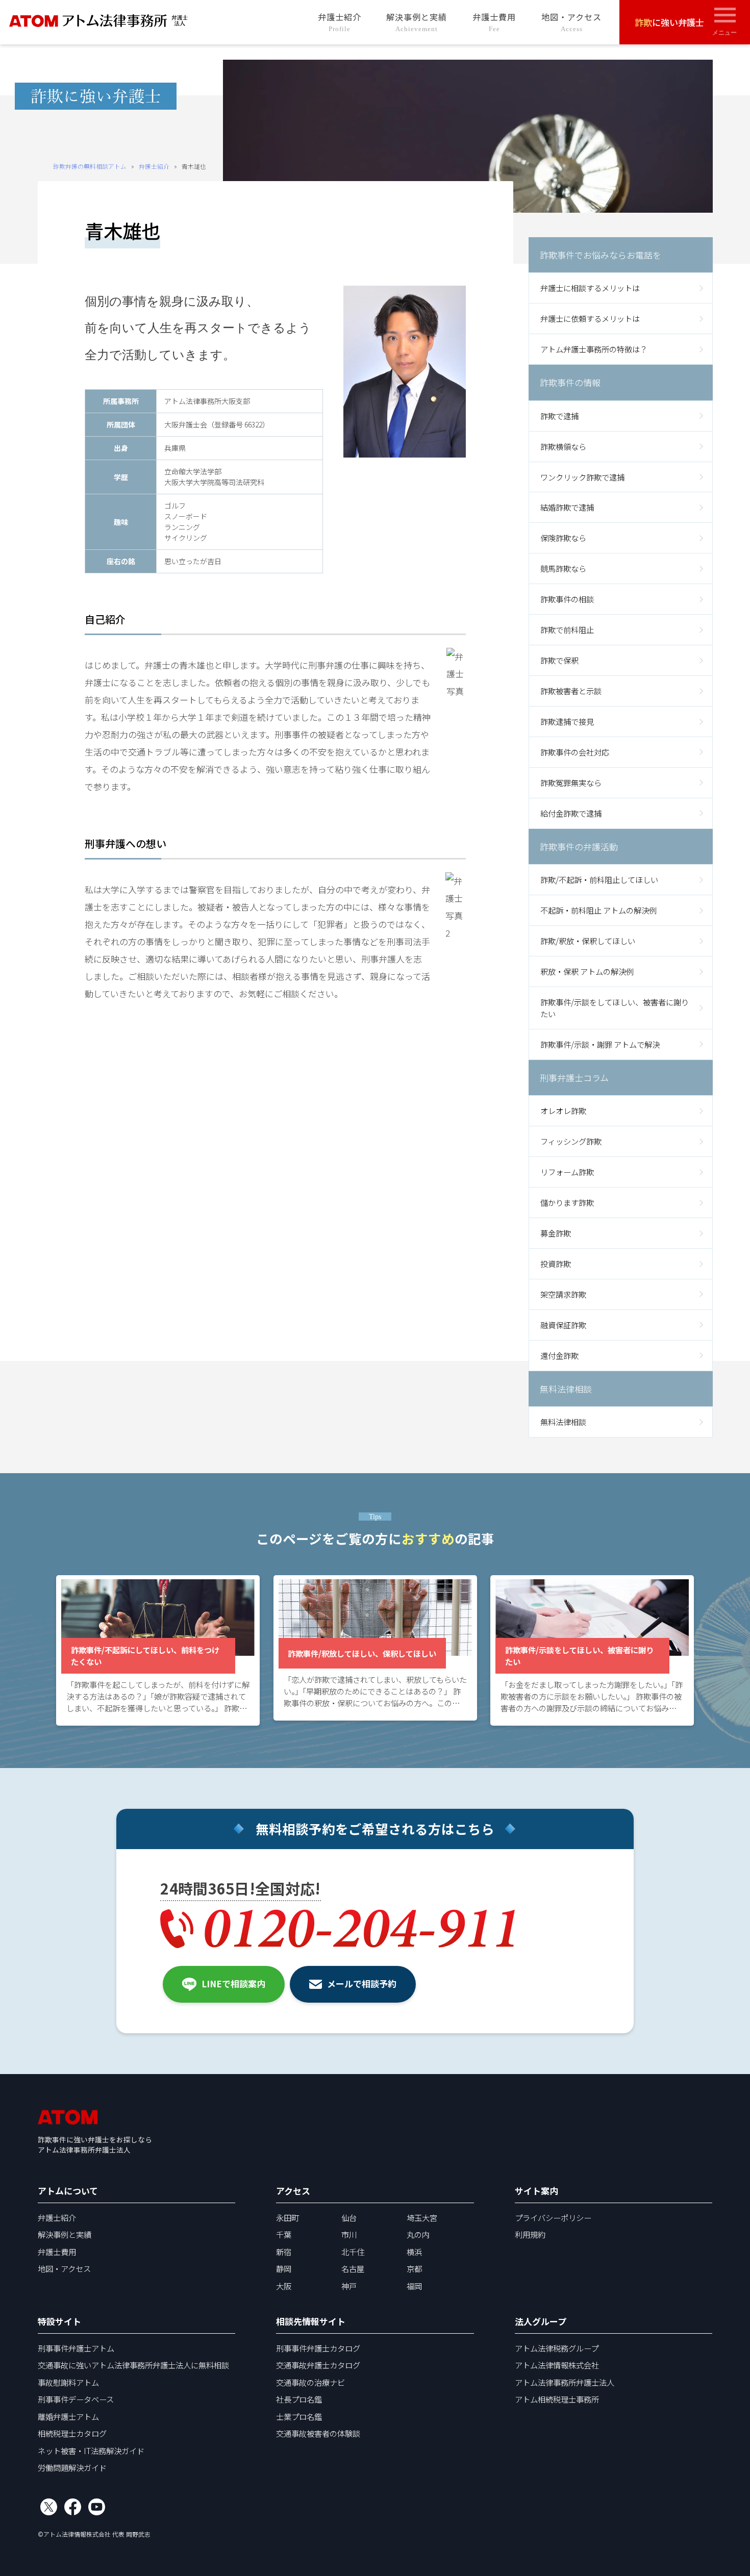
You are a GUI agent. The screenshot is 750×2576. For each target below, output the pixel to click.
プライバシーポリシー (553, 2217)
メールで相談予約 (362, 1984)
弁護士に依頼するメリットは (590, 318)
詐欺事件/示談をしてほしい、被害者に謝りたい (615, 1008)
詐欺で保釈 (559, 660)
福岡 (414, 2286)
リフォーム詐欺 (567, 1172)
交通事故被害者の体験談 (318, 2433)
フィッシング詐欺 (571, 1141)
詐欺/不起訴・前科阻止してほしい (599, 879)
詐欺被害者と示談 (571, 691)
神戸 (349, 2286)
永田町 (287, 2217)
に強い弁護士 (669, 22)
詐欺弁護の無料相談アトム (90, 166)
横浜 (414, 2252)
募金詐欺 (556, 1233)
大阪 (284, 2286)
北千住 (353, 2252)
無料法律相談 (563, 1422)
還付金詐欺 (559, 1355)
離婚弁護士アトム (68, 2416)
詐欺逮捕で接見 (567, 721)
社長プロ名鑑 (299, 2399)
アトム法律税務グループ (557, 2348)
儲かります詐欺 (567, 1202)
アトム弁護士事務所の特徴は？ (594, 349)
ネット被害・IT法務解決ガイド (91, 2451)
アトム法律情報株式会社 (557, 2365)
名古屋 (353, 2268)
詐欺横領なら (563, 446)
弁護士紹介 (340, 22)
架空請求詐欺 (563, 1294)
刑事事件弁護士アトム (76, 2348)
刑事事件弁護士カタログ (318, 2348)
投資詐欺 (556, 1264)
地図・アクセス (571, 22)
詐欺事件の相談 (567, 599)
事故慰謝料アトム (68, 2382)
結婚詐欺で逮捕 (567, 507)
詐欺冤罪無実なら (571, 782)
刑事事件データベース (76, 2399)
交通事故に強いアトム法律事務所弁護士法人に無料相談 (133, 2365)
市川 (349, 2234)
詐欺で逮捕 (559, 416)
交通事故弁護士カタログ (318, 2365)
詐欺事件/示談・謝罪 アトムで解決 (600, 1044)
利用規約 (530, 2234)
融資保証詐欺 (563, 1325)
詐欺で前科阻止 (567, 629)
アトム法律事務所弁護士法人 (565, 2382)
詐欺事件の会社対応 (575, 752)
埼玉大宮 (422, 2217)
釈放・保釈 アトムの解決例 (587, 971)
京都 (414, 2268)
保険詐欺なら (563, 538)
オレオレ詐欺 (563, 1110)
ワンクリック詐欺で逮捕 (582, 477)
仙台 (349, 2217)
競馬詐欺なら (563, 568)
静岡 (284, 2268)
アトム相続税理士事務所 (557, 2399)
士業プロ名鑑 (299, 2416)
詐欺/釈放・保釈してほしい (588, 941)
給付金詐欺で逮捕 (571, 813)
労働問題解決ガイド (72, 2467)
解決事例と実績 (417, 22)
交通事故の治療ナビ (310, 2382)
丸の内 (418, 2234)
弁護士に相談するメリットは (590, 288)
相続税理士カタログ (72, 2433)
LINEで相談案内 (233, 1984)
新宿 (284, 2252)
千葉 (284, 2234)
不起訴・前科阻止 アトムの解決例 (598, 910)
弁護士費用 (494, 22)
